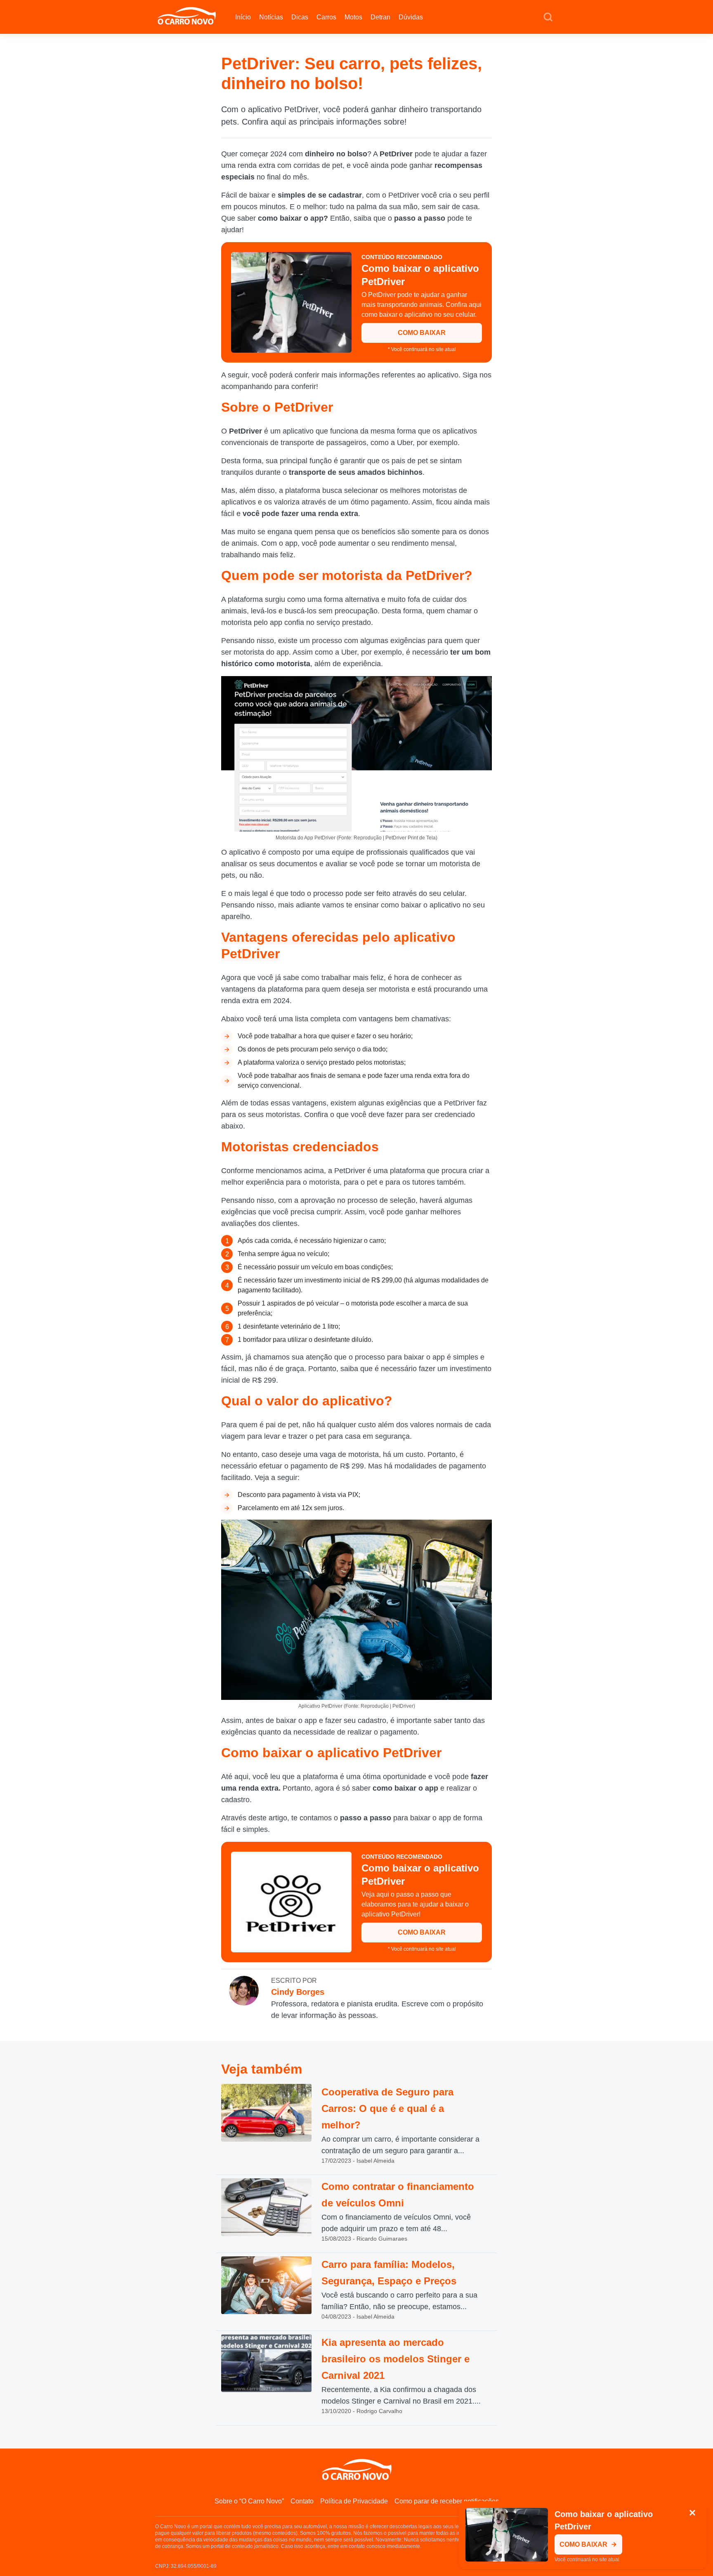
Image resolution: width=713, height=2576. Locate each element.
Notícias (271, 17)
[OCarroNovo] (187, 16)
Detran (380, 17)
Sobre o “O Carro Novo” (249, 2501)
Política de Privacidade (354, 2501)
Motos (353, 17)
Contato (302, 2501)
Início (243, 17)
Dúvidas (411, 17)
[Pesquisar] (548, 17)
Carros (326, 17)
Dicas (300, 17)
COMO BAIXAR (422, 333)
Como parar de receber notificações (447, 2501)
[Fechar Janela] (692, 2513)
